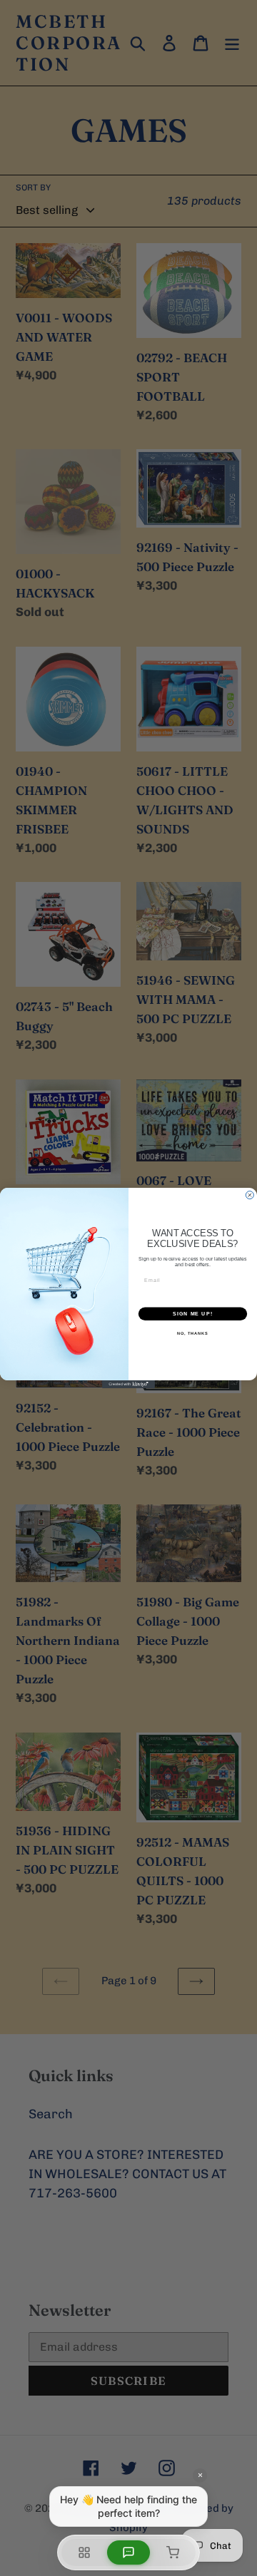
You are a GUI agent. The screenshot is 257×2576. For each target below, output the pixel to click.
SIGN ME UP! (193, 1314)
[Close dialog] (250, 1195)
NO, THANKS (193, 1333)
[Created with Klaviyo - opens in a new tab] (128, 1384)
